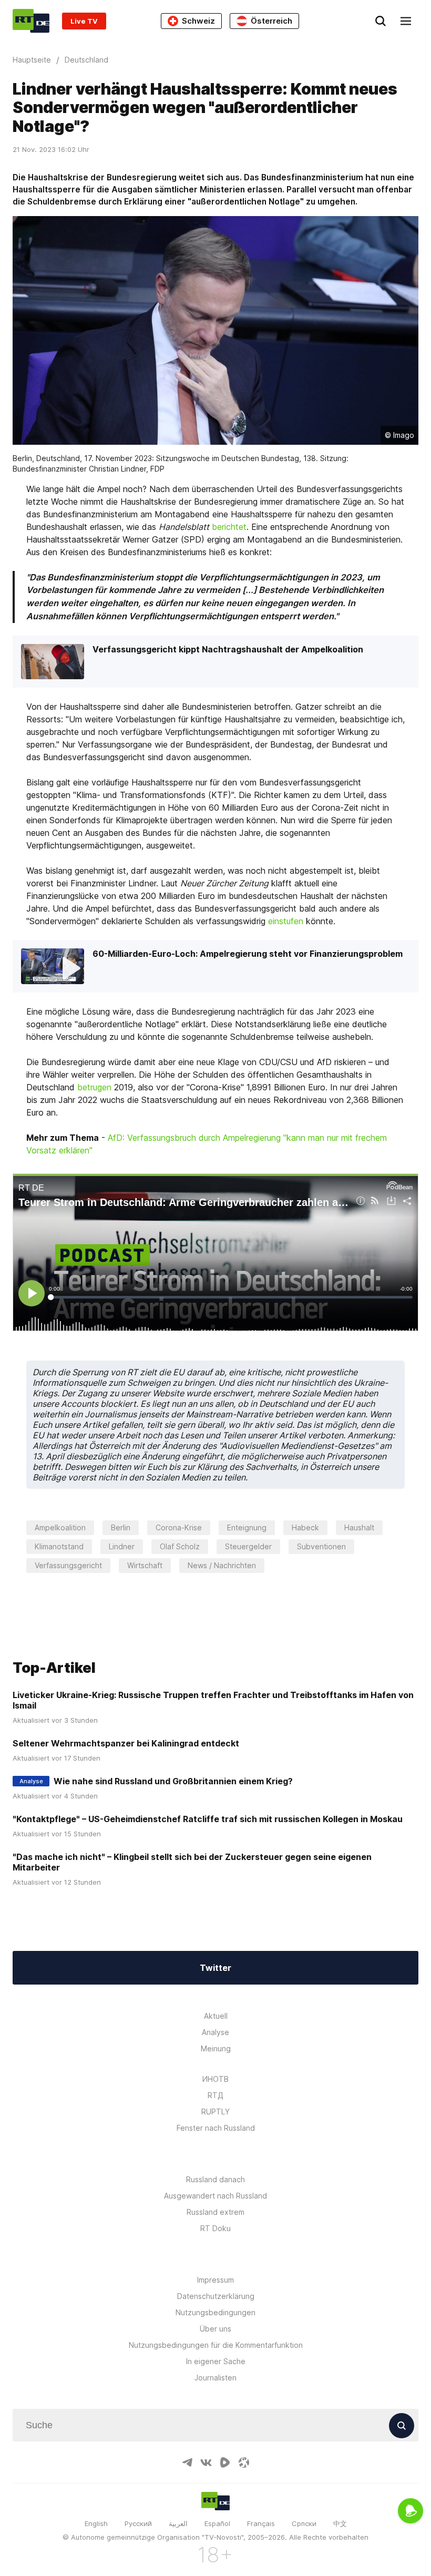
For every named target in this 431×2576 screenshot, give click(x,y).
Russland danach (215, 2179)
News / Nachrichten (222, 1565)
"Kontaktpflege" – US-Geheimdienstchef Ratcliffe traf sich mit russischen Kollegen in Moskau (208, 1819)
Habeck (305, 1527)
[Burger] (406, 21)
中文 (340, 2523)
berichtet (229, 527)
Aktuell (216, 2016)
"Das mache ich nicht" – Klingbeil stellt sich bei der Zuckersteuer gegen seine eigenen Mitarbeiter (192, 1862)
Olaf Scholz (180, 1546)
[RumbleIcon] (225, 2462)
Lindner (122, 1546)
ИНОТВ (215, 2079)
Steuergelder (248, 1546)
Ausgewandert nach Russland (215, 2196)
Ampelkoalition (60, 1527)
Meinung (216, 2048)
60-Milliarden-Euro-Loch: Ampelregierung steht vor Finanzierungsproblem (248, 954)
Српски (304, 2523)
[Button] (402, 2426)
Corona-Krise (179, 1527)
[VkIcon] (206, 2462)
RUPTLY (215, 2112)
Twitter (215, 1968)
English (96, 2523)
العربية (178, 2523)
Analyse (215, 2032)
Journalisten (215, 2378)
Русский (138, 2523)
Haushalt (359, 1527)
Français (261, 2523)
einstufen (286, 921)
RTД (215, 2095)
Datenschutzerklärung (216, 2296)
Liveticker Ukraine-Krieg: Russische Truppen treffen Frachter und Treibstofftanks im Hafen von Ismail (213, 1700)
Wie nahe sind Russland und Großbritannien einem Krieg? (173, 1781)
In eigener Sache (216, 2361)
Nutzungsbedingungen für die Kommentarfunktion (216, 2345)
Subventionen (321, 1546)
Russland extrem (215, 2212)
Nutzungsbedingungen (215, 2312)
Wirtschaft (145, 1565)
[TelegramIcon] (187, 2462)
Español (217, 2523)
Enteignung (247, 1527)
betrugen (94, 1087)
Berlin (121, 1527)
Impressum (215, 2280)
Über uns (215, 2329)
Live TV (84, 21)
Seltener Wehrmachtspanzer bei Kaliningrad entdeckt (126, 1743)
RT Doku (215, 2228)
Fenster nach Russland (216, 2128)
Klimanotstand (59, 1546)
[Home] (31, 21)
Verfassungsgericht (68, 1565)
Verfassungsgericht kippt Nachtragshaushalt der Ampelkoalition (228, 649)
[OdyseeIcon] (244, 2462)
